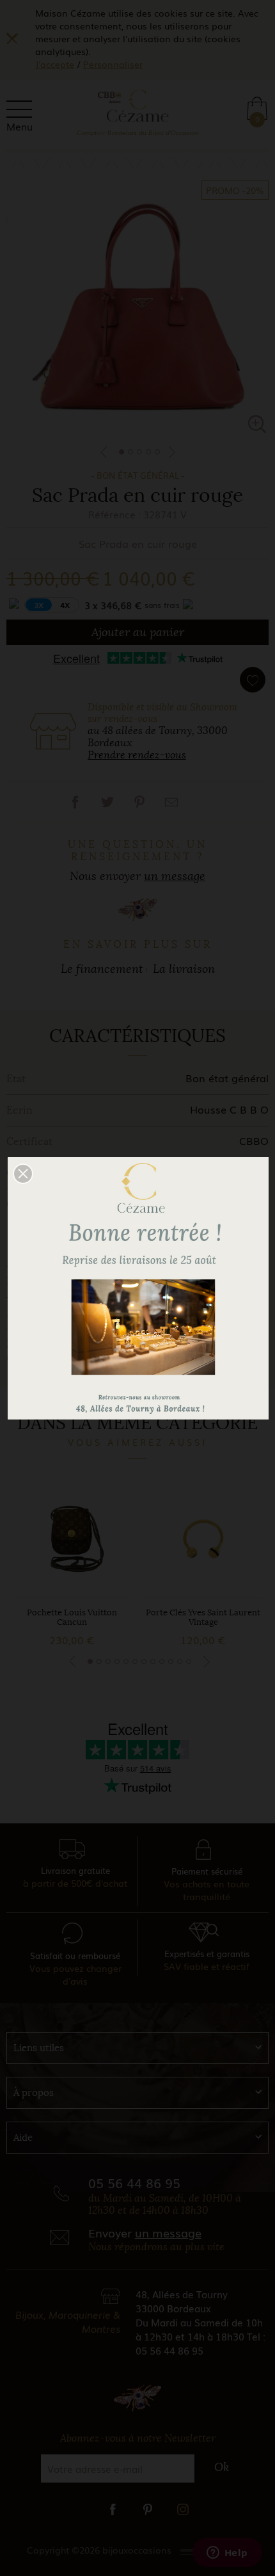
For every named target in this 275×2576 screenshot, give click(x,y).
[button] (23, 1174)
